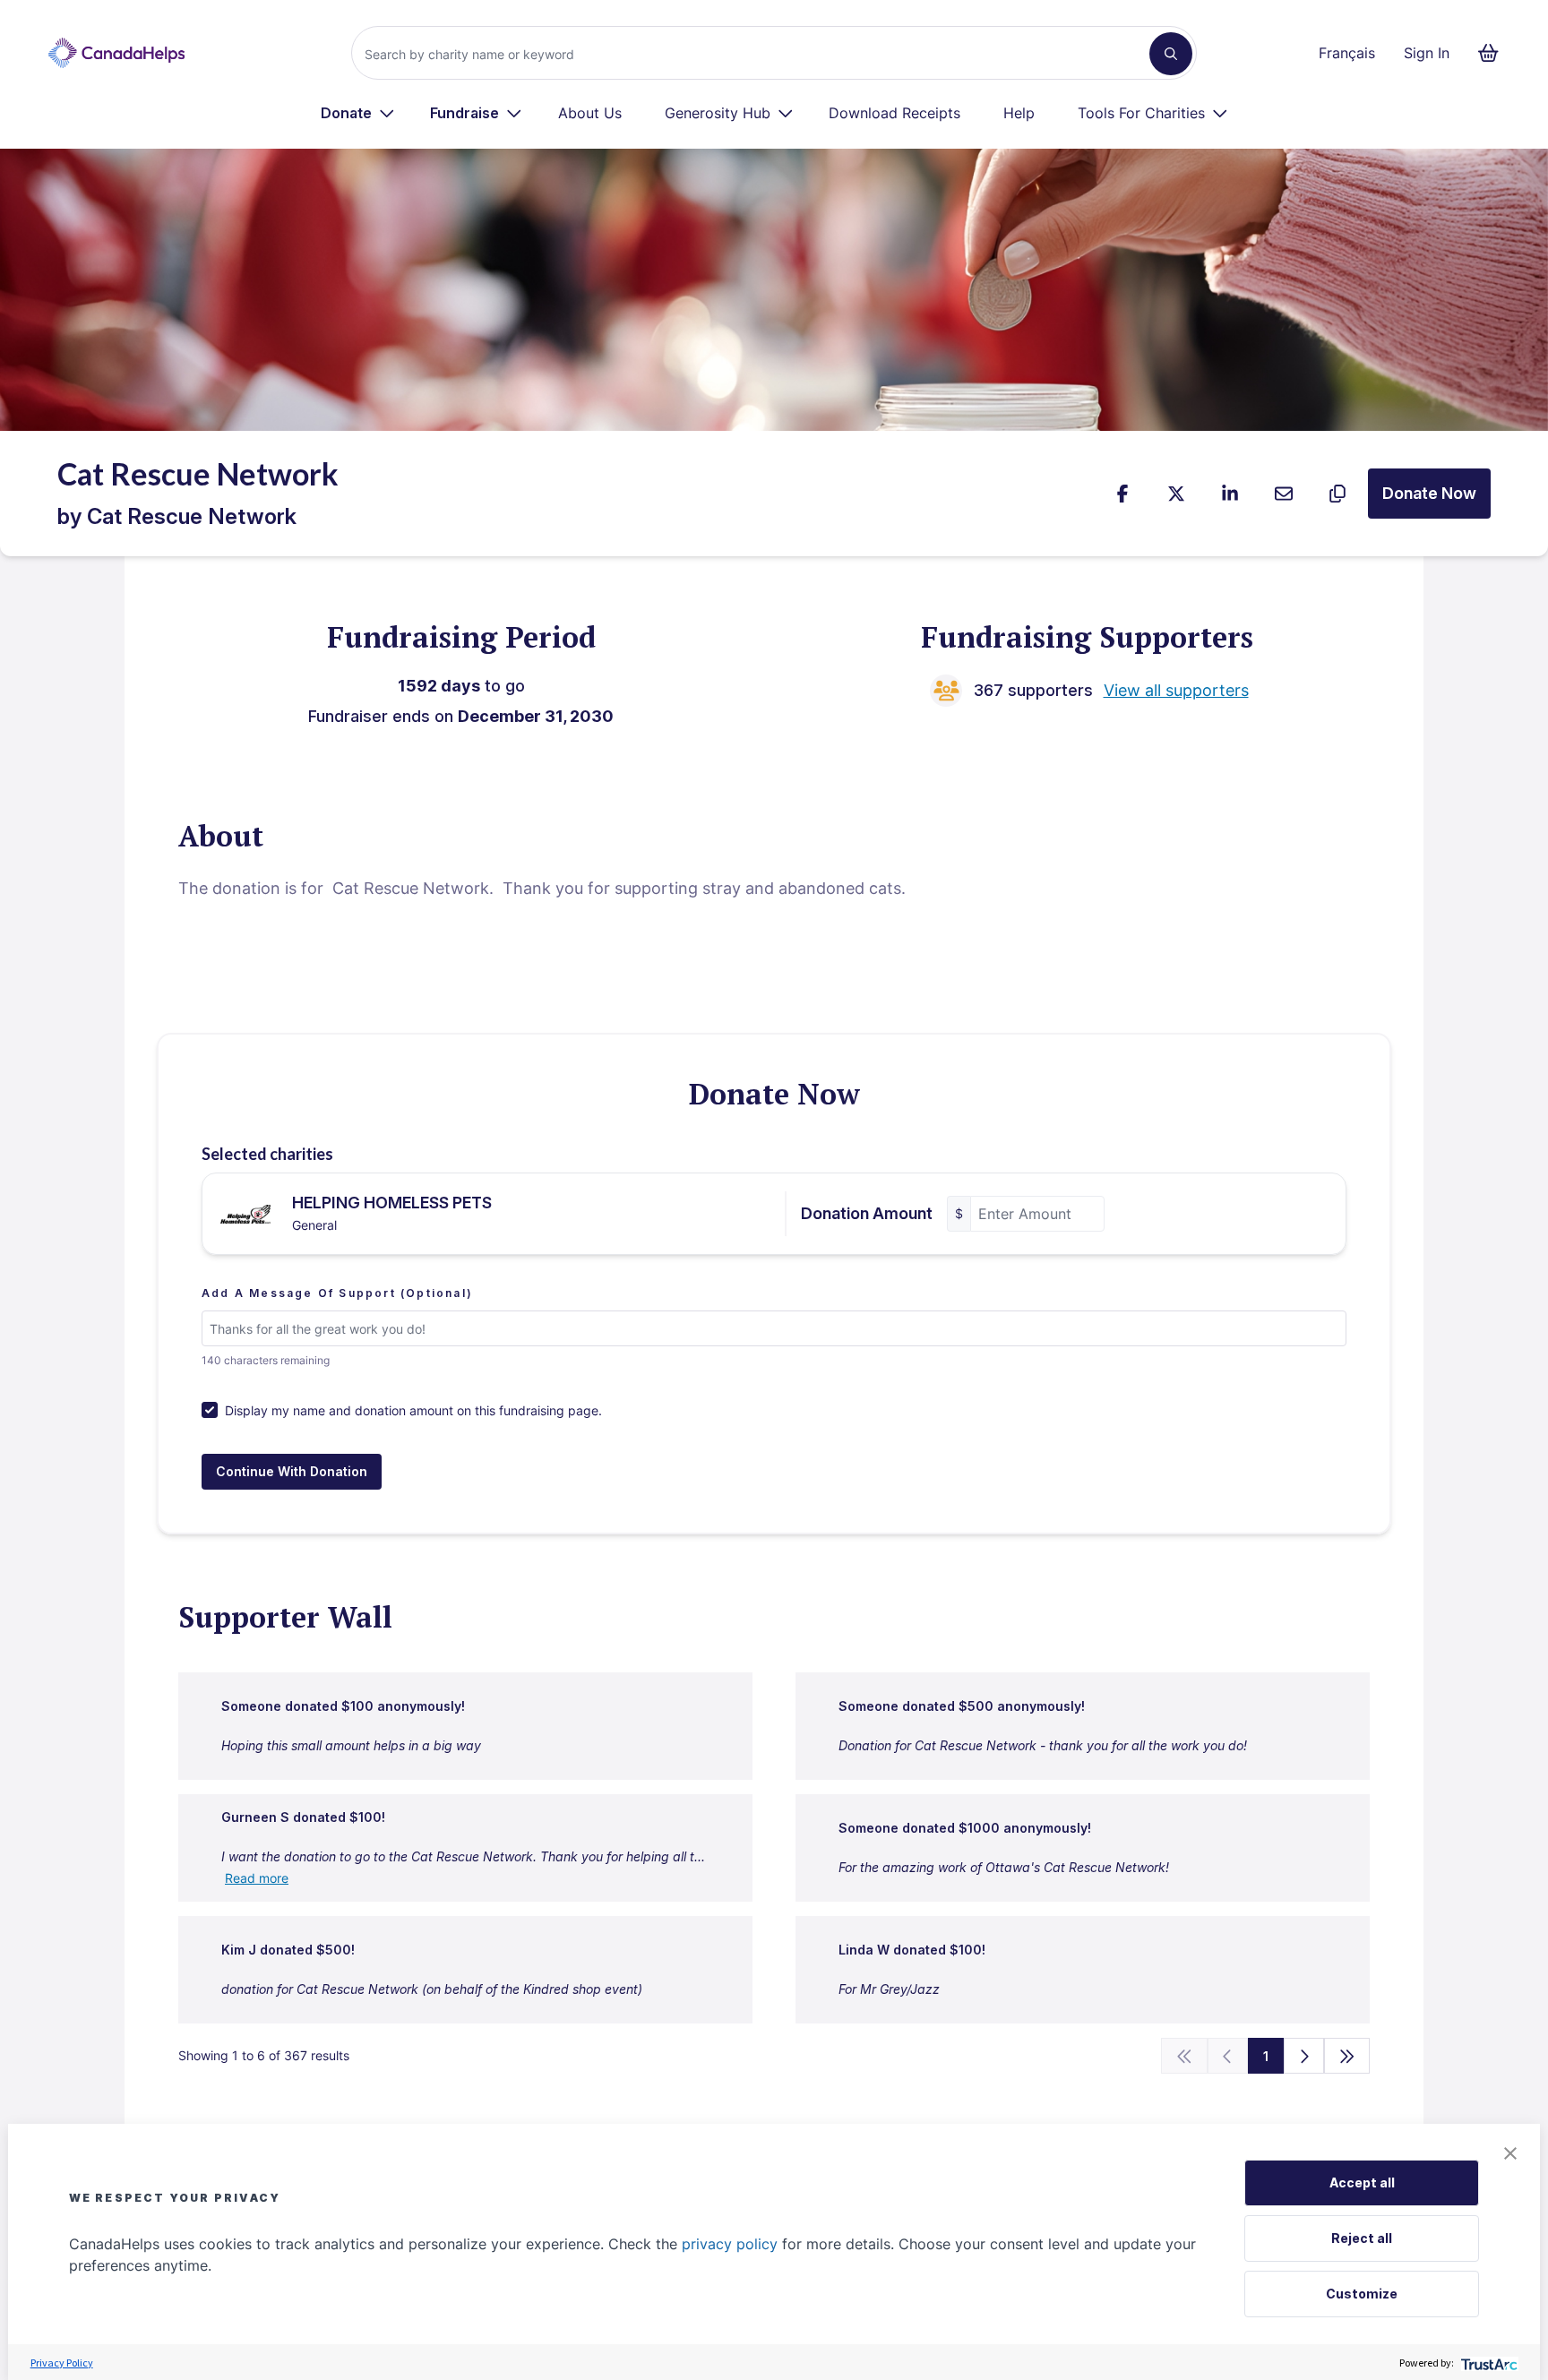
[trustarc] (1488, 2363)
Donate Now (1429, 493)
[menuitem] (358, 113)
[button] (1510, 2153)
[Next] (1304, 2056)
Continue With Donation (292, 1471)
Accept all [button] (1362, 2182)
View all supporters (1176, 690)
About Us (590, 113)
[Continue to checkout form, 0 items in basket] (1494, 53)
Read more (257, 1878)
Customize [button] (1362, 2294)
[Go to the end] (1347, 2056)
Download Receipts (894, 113)
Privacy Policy (62, 2363)
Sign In (1427, 53)
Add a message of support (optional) (337, 1293)
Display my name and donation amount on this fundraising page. (413, 1410)
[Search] (1171, 54)
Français (1347, 53)
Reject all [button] (1362, 2238)
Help (1019, 113)
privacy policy (730, 2244)
